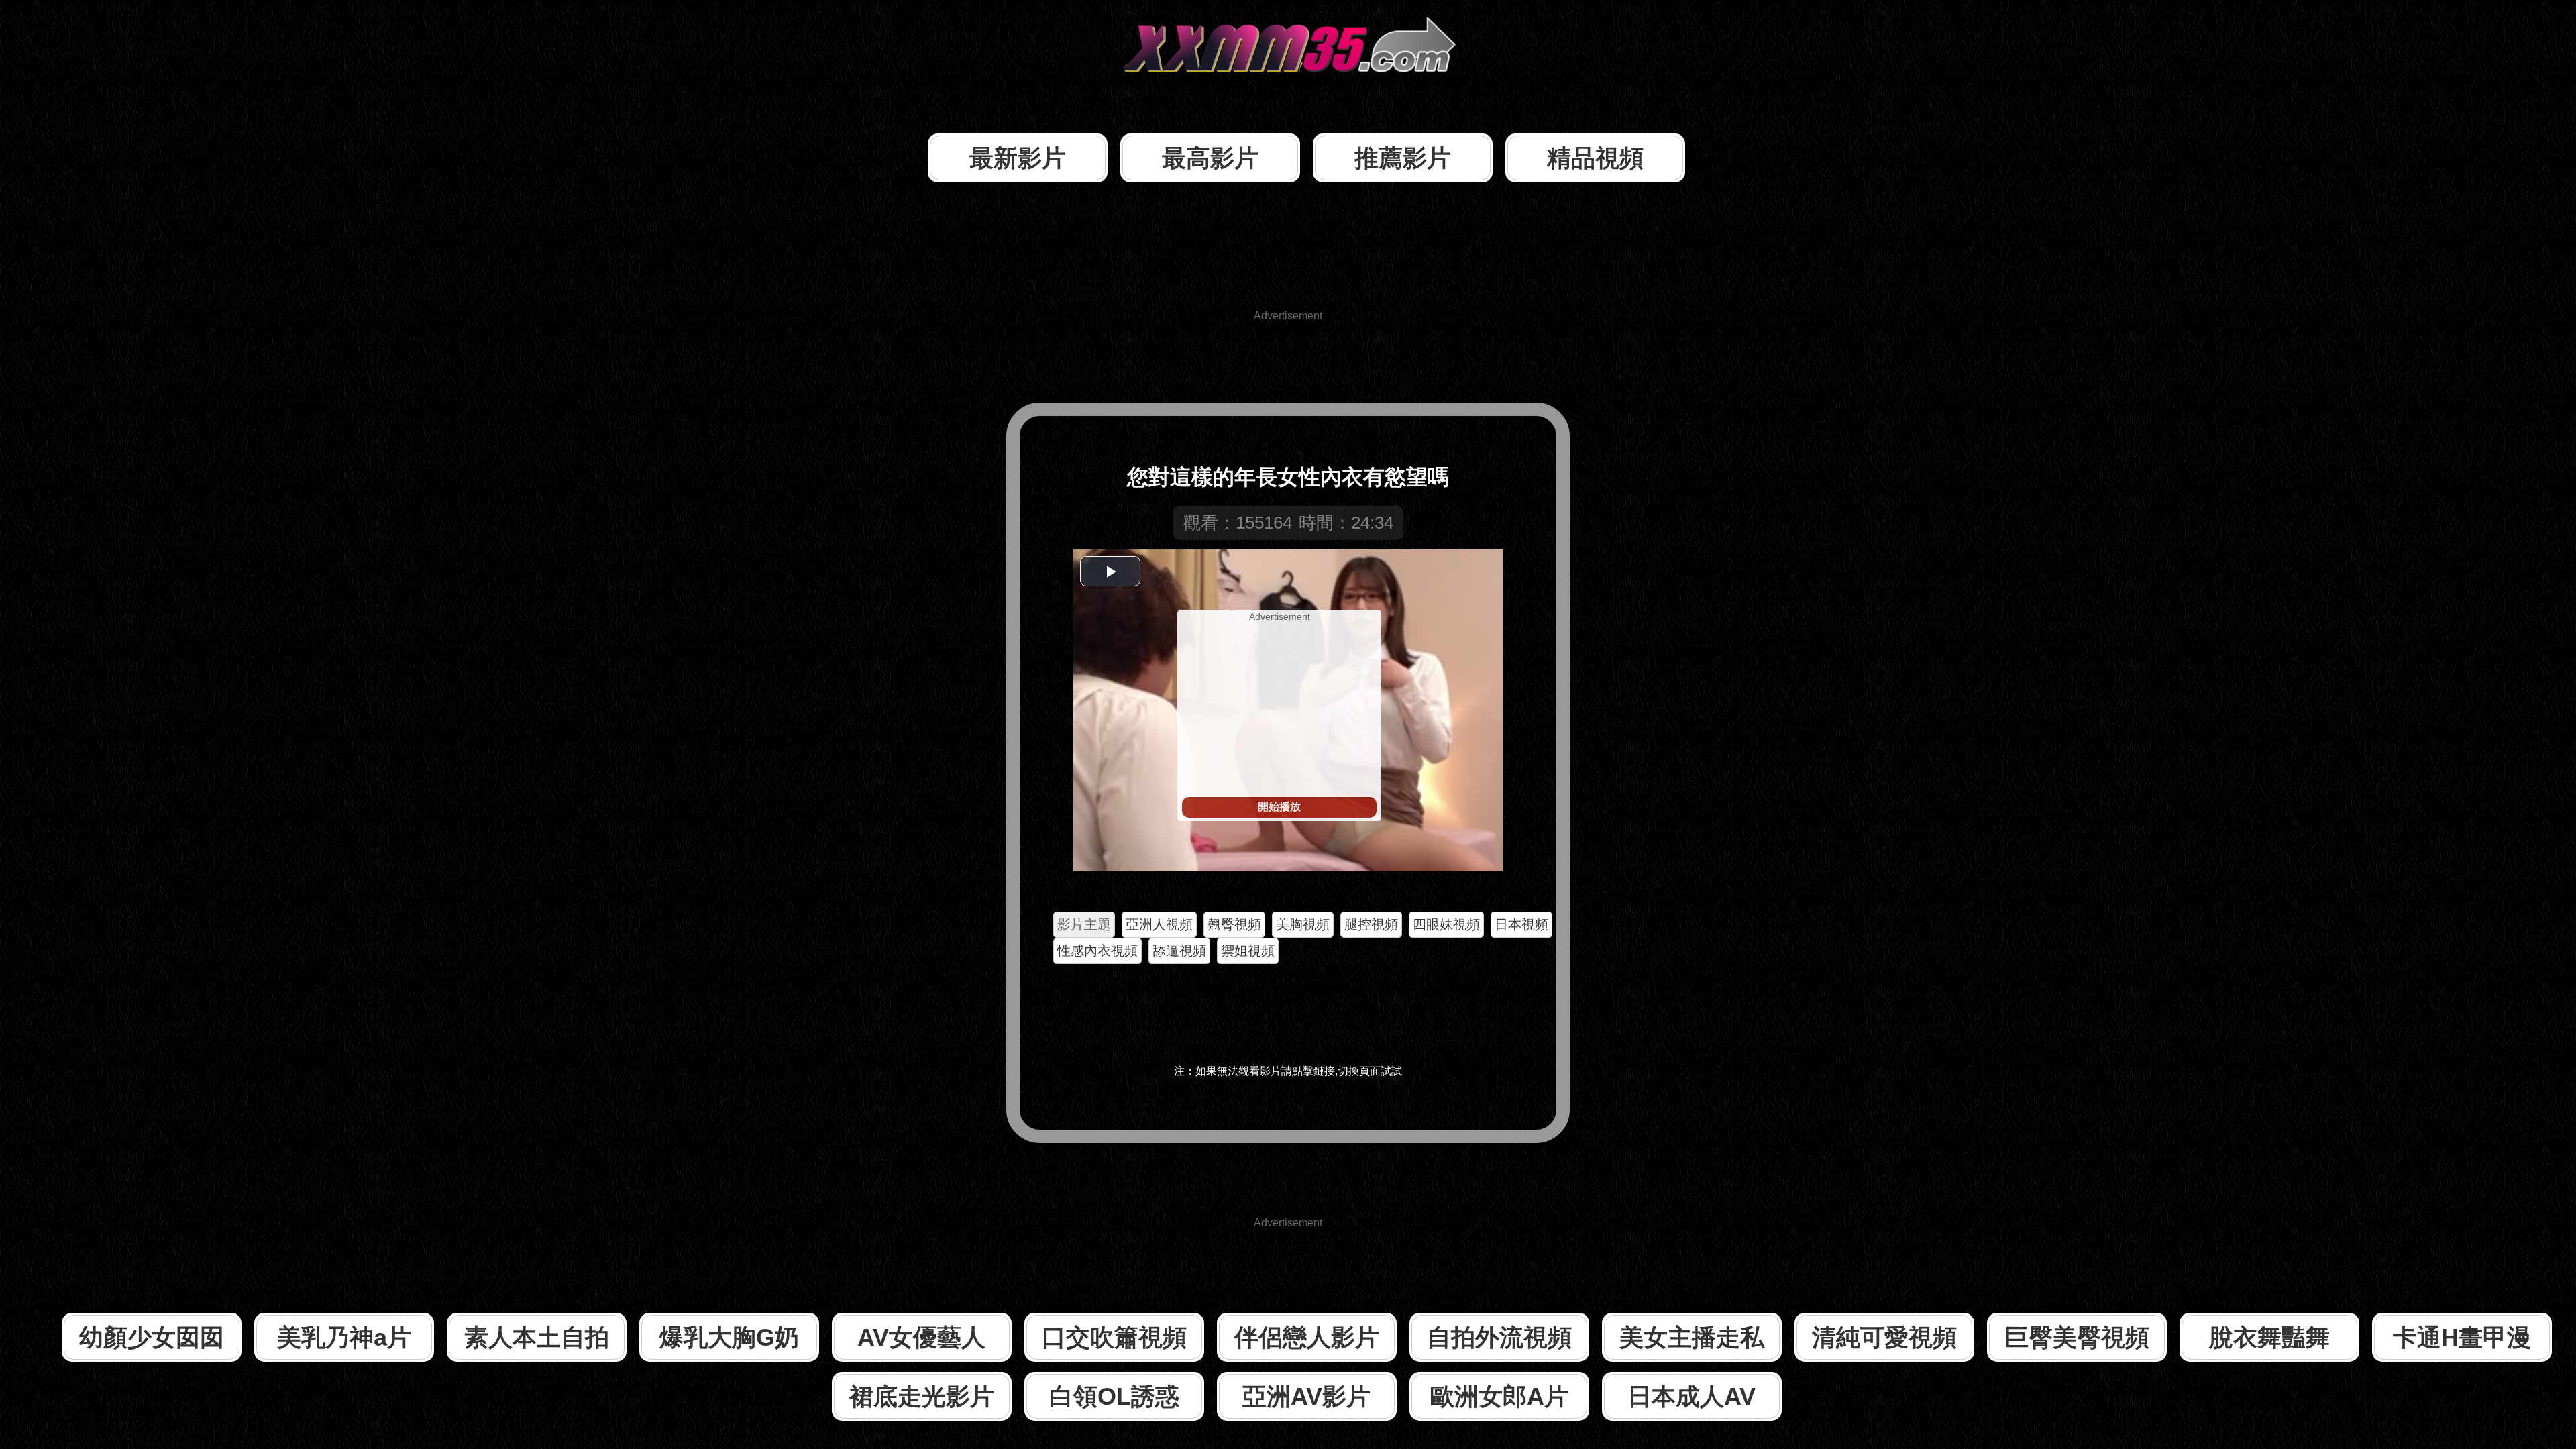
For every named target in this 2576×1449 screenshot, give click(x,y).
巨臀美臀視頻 (2077, 1337)
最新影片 (1018, 158)
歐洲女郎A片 (1499, 1396)
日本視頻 (1521, 924)
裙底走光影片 (922, 1396)
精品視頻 (1595, 158)
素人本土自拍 (537, 1337)
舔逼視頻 (1179, 951)
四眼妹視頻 (1446, 924)
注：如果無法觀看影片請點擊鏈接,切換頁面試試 (1288, 1071)
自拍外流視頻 (1499, 1337)
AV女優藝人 (921, 1337)
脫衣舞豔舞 (2269, 1337)
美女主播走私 (1692, 1337)
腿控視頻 (1371, 924)
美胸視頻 (1303, 924)
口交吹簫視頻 (1114, 1337)
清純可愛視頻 (1884, 1337)
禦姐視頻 (1248, 951)
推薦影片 (1403, 158)
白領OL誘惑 (1114, 1396)
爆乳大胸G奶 (729, 1337)
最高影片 (1210, 158)
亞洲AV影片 (1306, 1396)
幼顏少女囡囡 (152, 1337)
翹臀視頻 (1234, 924)
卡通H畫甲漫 (2462, 1337)
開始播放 (1279, 807)
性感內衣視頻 (1097, 951)
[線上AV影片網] (1288, 97)
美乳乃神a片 (344, 1337)
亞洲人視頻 (1159, 924)
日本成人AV (1692, 1396)
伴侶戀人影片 (1307, 1337)
